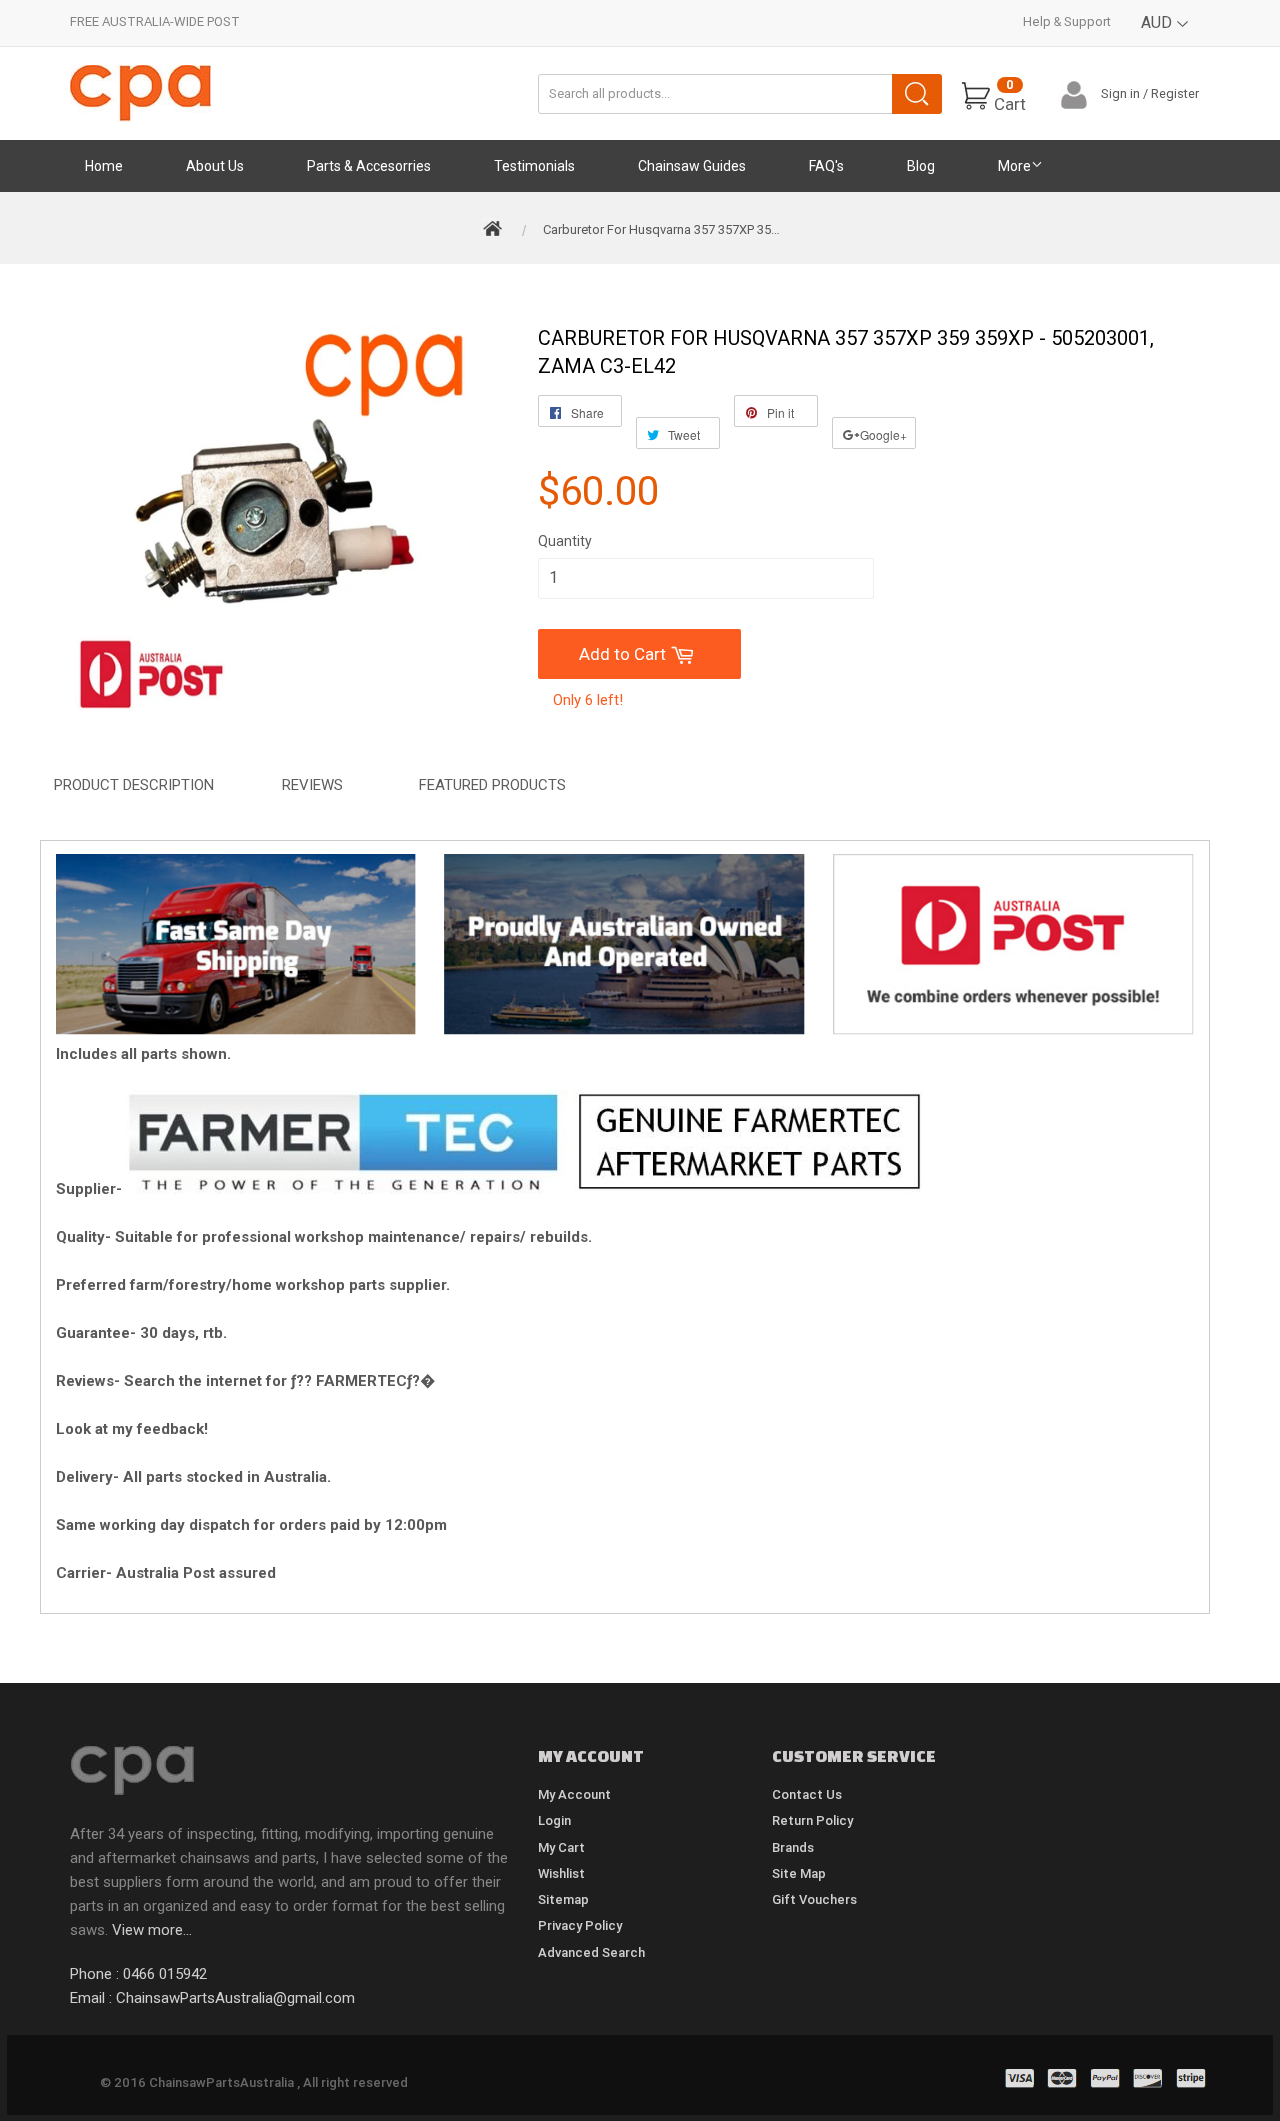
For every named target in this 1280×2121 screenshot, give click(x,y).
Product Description (134, 785)
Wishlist (561, 1873)
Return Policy (812, 1820)
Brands (793, 1847)
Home (104, 166)
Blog (921, 166)
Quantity (565, 541)
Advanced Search (591, 1952)
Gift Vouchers (814, 1899)
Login (554, 1820)
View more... (152, 1930)
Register (1175, 93)
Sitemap (563, 1899)
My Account (574, 1794)
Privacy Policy (580, 1925)
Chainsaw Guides (692, 166)
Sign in (1120, 93)
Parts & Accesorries (369, 166)
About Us (215, 166)
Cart (1010, 95)
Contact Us (807, 1794)
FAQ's (826, 166)
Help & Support (1067, 21)
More (1014, 166)
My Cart (561, 1847)
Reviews (312, 785)
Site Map (799, 1873)
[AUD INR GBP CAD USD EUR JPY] (1165, 37)
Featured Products (492, 785)
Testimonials (534, 166)
